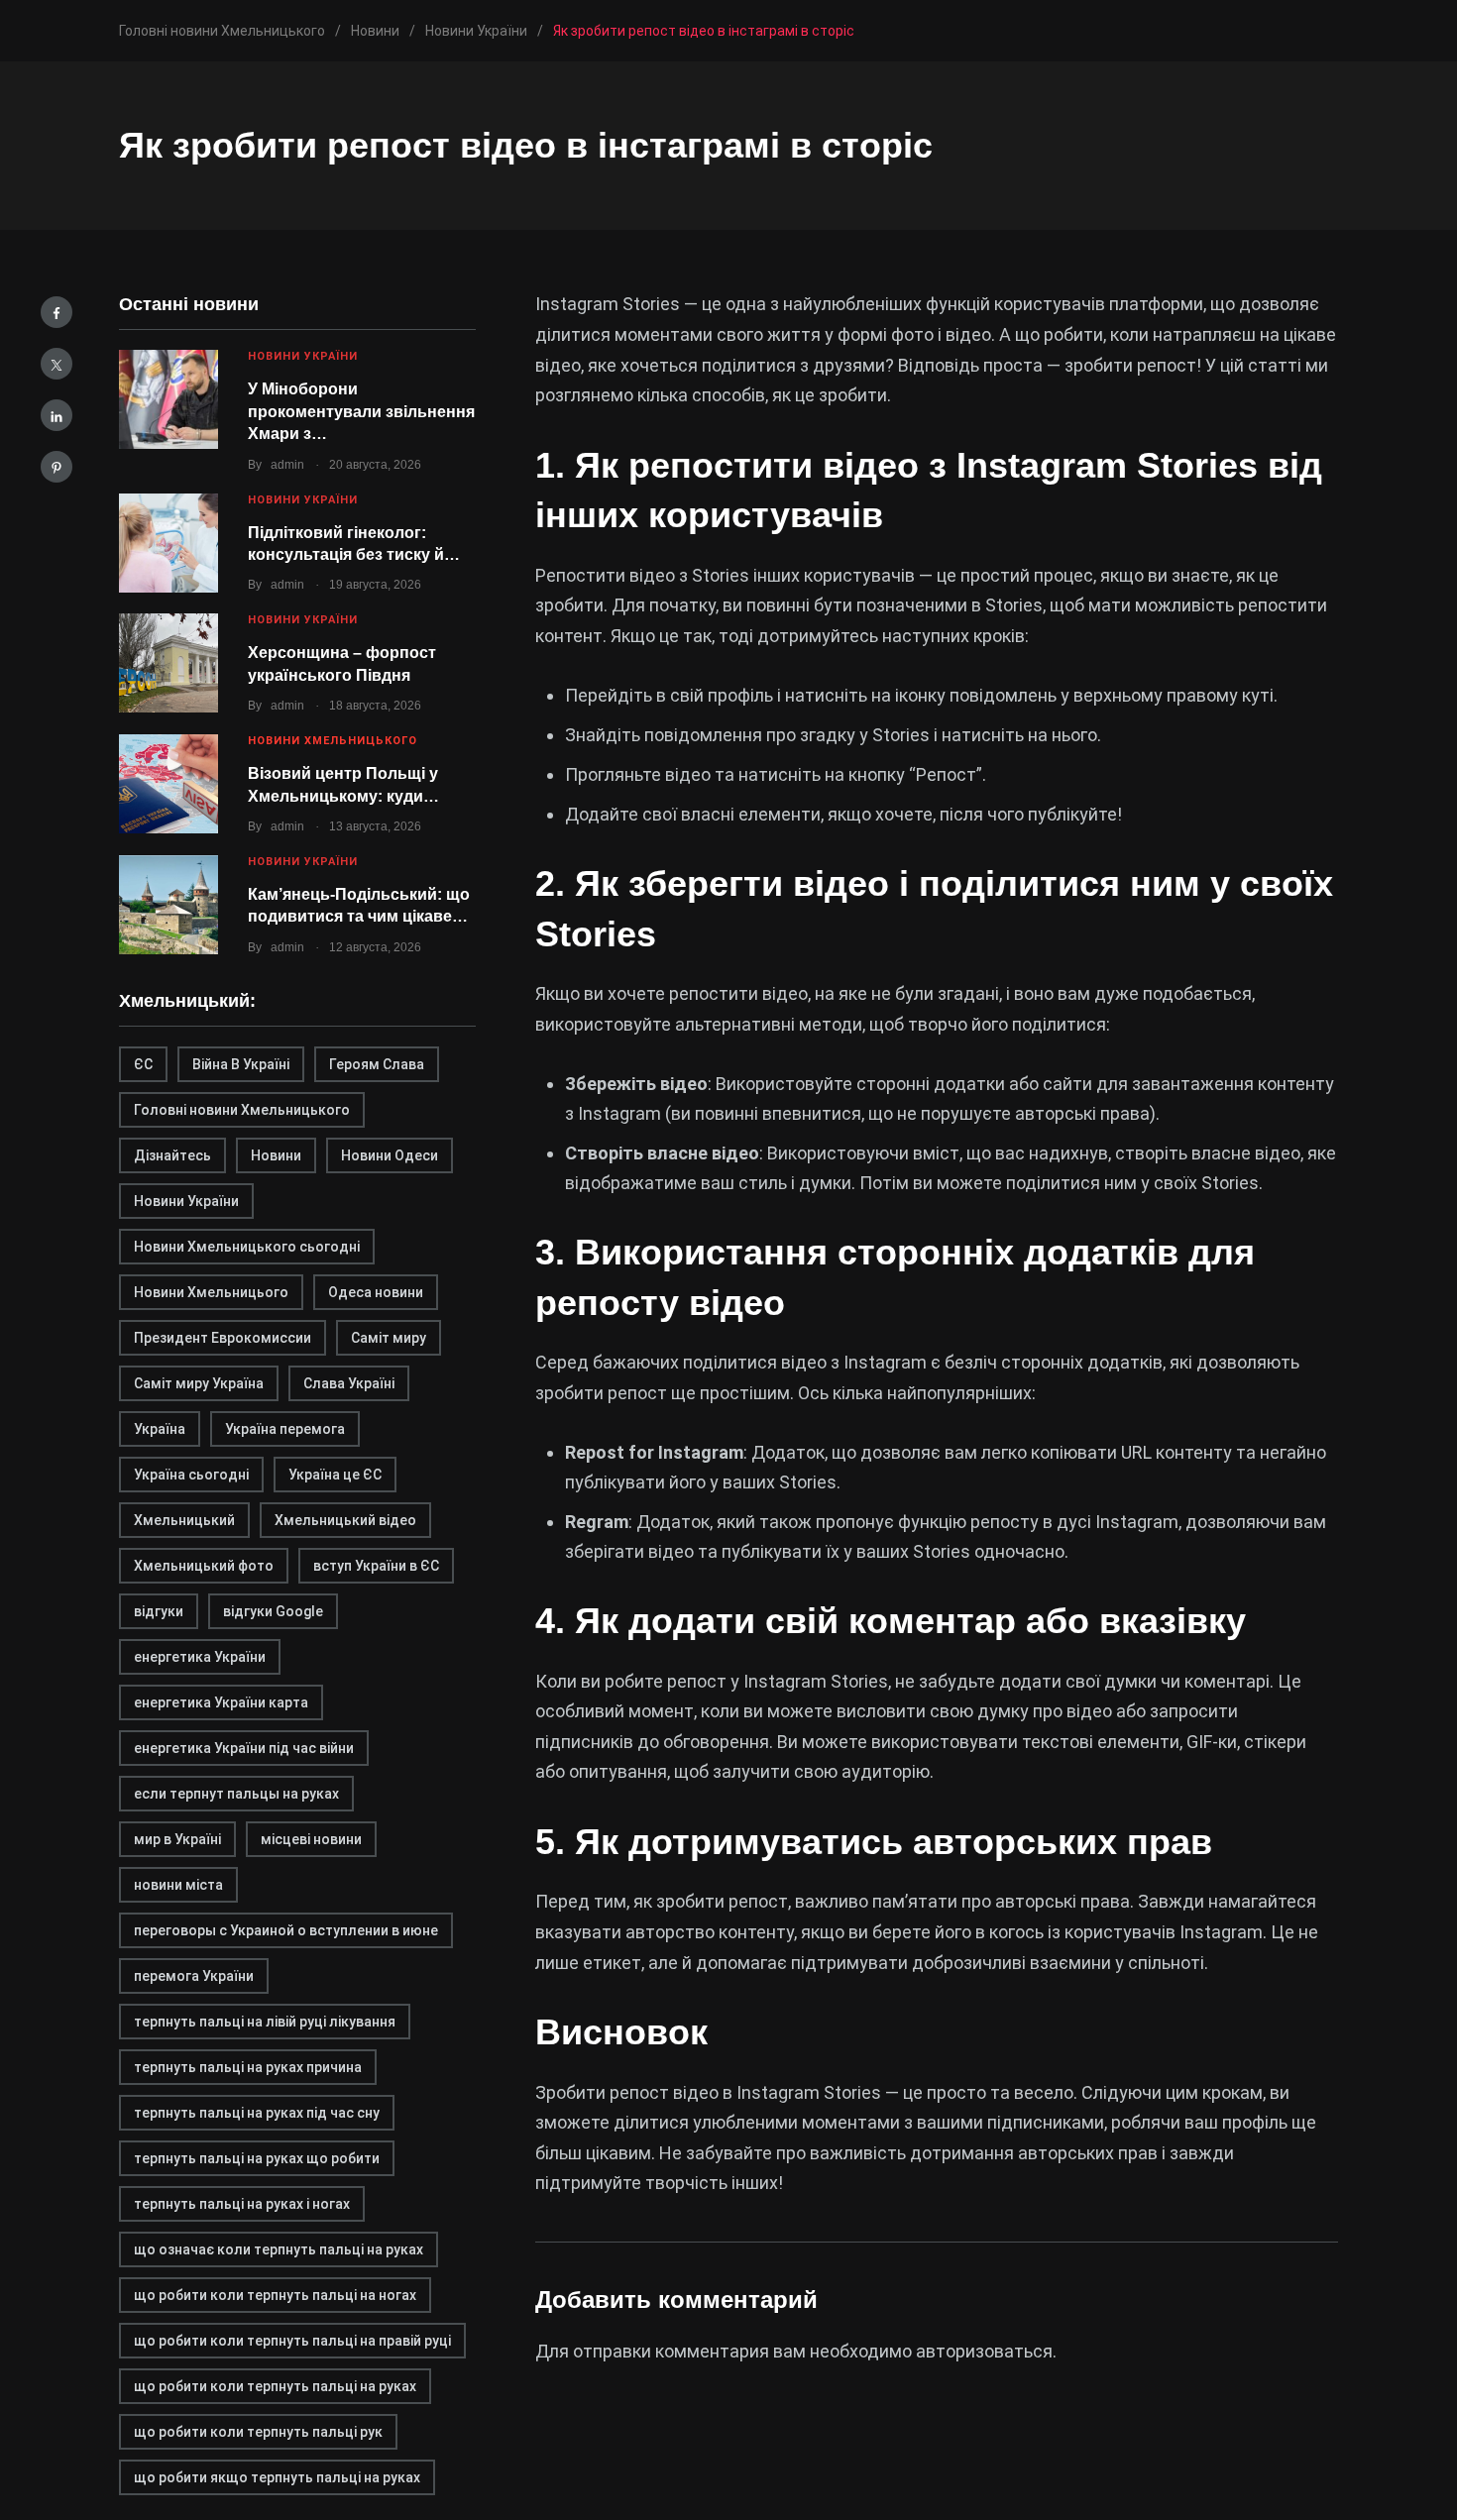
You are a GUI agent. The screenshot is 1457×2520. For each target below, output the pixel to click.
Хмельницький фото (204, 1566)
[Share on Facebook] (56, 312)
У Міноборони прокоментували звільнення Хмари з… (361, 411)
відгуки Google (273, 1611)
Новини (276, 1155)
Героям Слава (377, 1064)
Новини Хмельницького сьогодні (247, 1247)
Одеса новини (376, 1292)
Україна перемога (285, 1429)
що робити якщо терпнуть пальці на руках (277, 2477)
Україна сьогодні (191, 1475)
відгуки (159, 1611)
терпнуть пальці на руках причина (248, 2067)
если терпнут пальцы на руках (236, 1794)
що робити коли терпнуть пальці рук (258, 2432)
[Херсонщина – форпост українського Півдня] (168, 663)
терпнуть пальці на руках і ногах (242, 2204)
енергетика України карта (221, 1702)
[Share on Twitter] (56, 364)
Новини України (303, 356)
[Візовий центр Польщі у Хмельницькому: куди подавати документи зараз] (168, 784)
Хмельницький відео (345, 1520)
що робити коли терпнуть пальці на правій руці (292, 2341)
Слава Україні (349, 1383)
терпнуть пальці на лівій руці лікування (265, 2022)
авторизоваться (984, 2351)
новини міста (178, 1885)
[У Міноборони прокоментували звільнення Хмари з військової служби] (168, 399)
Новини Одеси (390, 1155)
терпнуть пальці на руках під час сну (257, 2113)
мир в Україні (177, 1839)
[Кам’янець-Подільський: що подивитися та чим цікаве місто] (168, 905)
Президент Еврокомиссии (223, 1338)
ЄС (143, 1064)
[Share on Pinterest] (56, 467)
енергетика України (200, 1657)
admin (287, 465)
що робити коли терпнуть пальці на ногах (275, 2295)
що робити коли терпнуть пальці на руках (275, 2386)
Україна (160, 1429)
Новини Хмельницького (333, 741)
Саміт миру (389, 1338)
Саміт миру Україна (199, 1383)
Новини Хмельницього (211, 1292)
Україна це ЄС (335, 1475)
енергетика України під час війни (244, 1748)
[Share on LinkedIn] (56, 415)
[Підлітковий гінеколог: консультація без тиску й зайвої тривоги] (168, 543)
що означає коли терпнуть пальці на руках (279, 2249)
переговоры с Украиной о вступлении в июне (286, 1930)
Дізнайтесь (172, 1155)
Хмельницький (184, 1520)
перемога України (194, 1976)
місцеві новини (311, 1839)
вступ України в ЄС (376, 1566)
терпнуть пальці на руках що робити (257, 2158)
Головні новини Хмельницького (242, 1110)
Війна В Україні (241, 1064)
